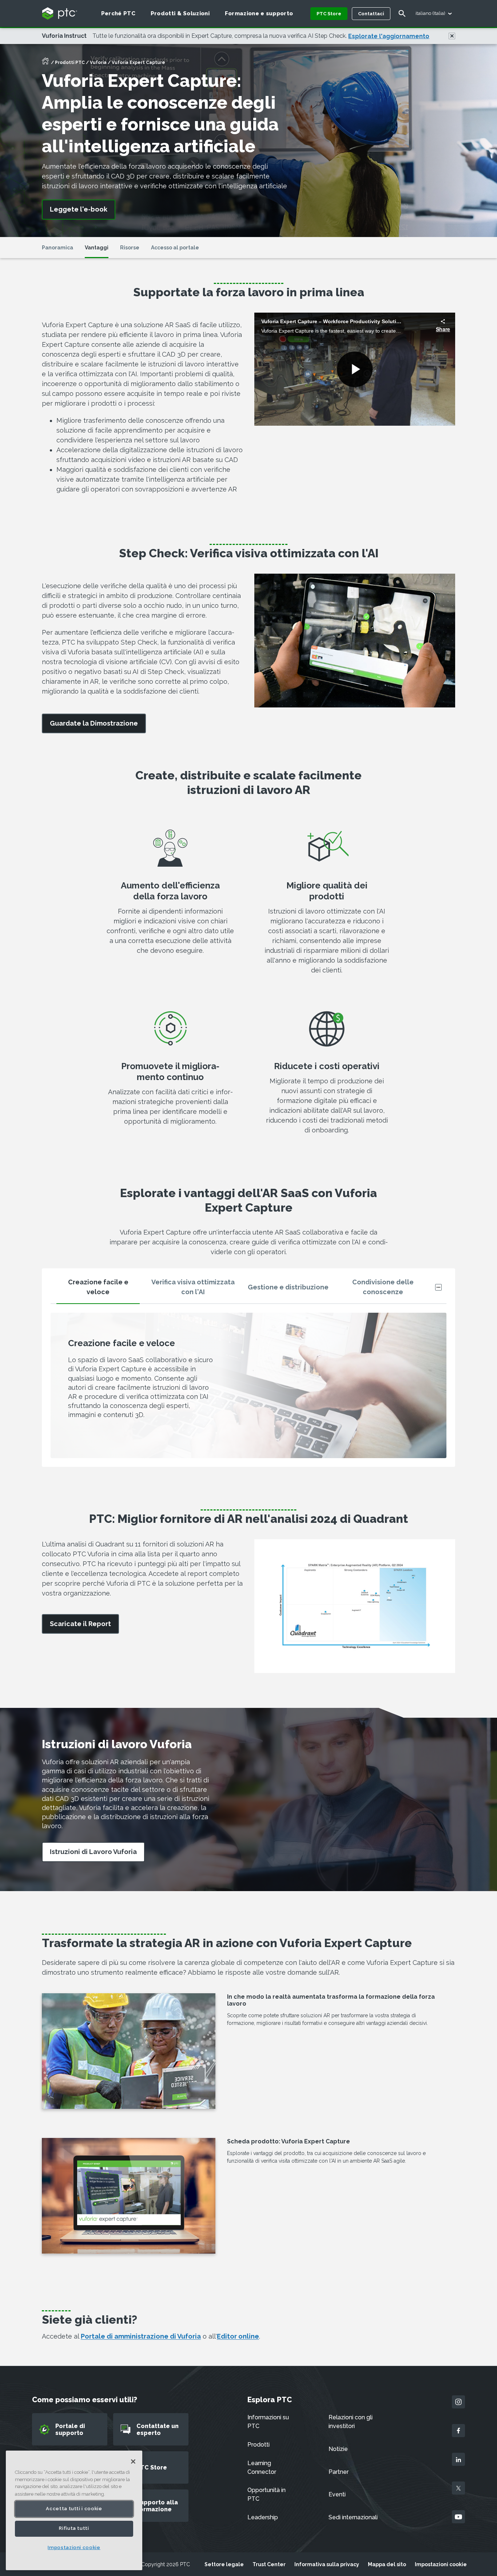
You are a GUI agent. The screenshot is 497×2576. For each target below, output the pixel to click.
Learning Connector (262, 2467)
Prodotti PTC (70, 63)
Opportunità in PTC (267, 2494)
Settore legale (224, 2564)
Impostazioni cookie (441, 2564)
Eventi (337, 2494)
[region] (74, 2510)
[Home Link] (45, 63)
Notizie (338, 2449)
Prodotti (259, 2445)
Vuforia (98, 63)
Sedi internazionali (353, 2517)
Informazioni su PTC (268, 2422)
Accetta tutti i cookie (74, 2509)
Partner (339, 2472)
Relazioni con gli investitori (351, 2422)
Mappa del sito (387, 2564)
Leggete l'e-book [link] (79, 209)
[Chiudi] (133, 2461)
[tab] (98, 1290)
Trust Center (269, 2564)
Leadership (263, 2517)
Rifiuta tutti (74, 2529)
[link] (94, 724)
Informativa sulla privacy (327, 2564)
